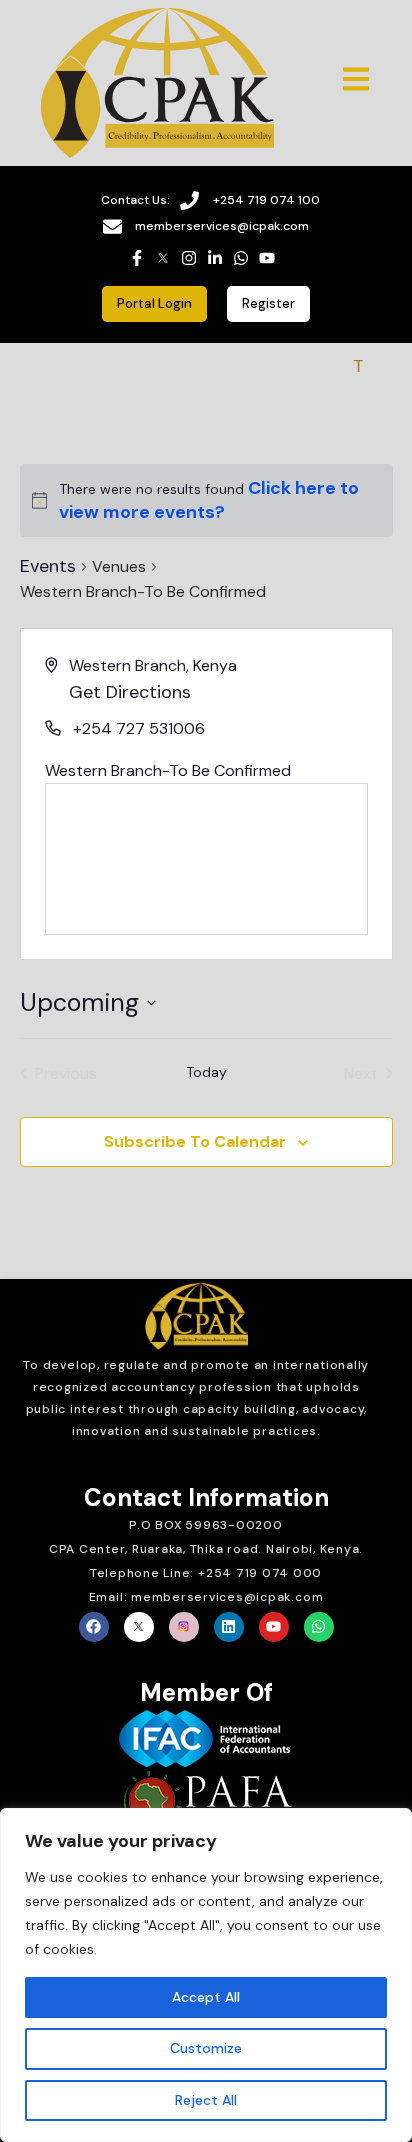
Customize (206, 2048)
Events (48, 566)
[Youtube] (274, 1627)
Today (206, 1072)
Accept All (206, 1997)
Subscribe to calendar (195, 1142)
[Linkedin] (229, 1627)
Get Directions (130, 692)
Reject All (206, 2100)
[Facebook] (94, 1627)
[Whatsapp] (319, 1627)
